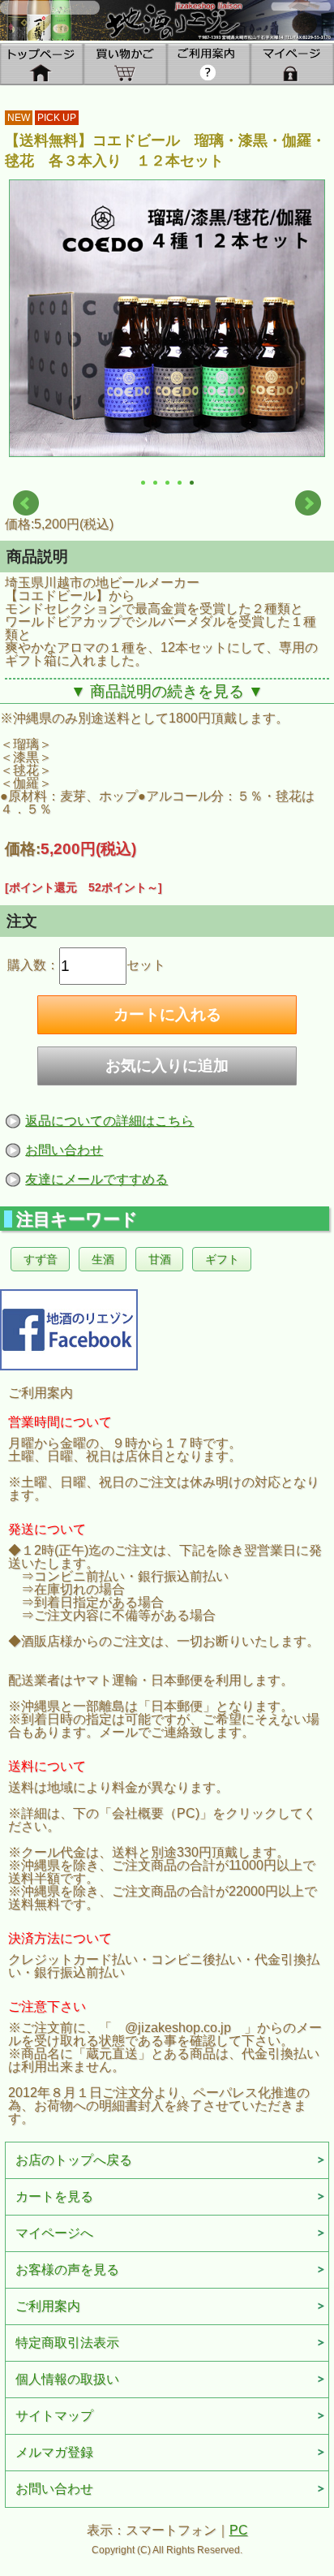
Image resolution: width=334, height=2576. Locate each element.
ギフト (222, 1259)
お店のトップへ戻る (74, 2160)
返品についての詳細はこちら (109, 1121)
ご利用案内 (48, 2306)
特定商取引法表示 (67, 2343)
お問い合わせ (64, 1150)
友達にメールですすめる (96, 1179)
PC (239, 2530)
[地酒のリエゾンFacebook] (69, 1328)
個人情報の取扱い (67, 2379)
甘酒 (160, 1259)
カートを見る (54, 2196)
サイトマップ (54, 2416)
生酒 (103, 1259)
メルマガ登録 (54, 2452)
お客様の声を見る (67, 2270)
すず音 (41, 1259)
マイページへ (54, 2233)
